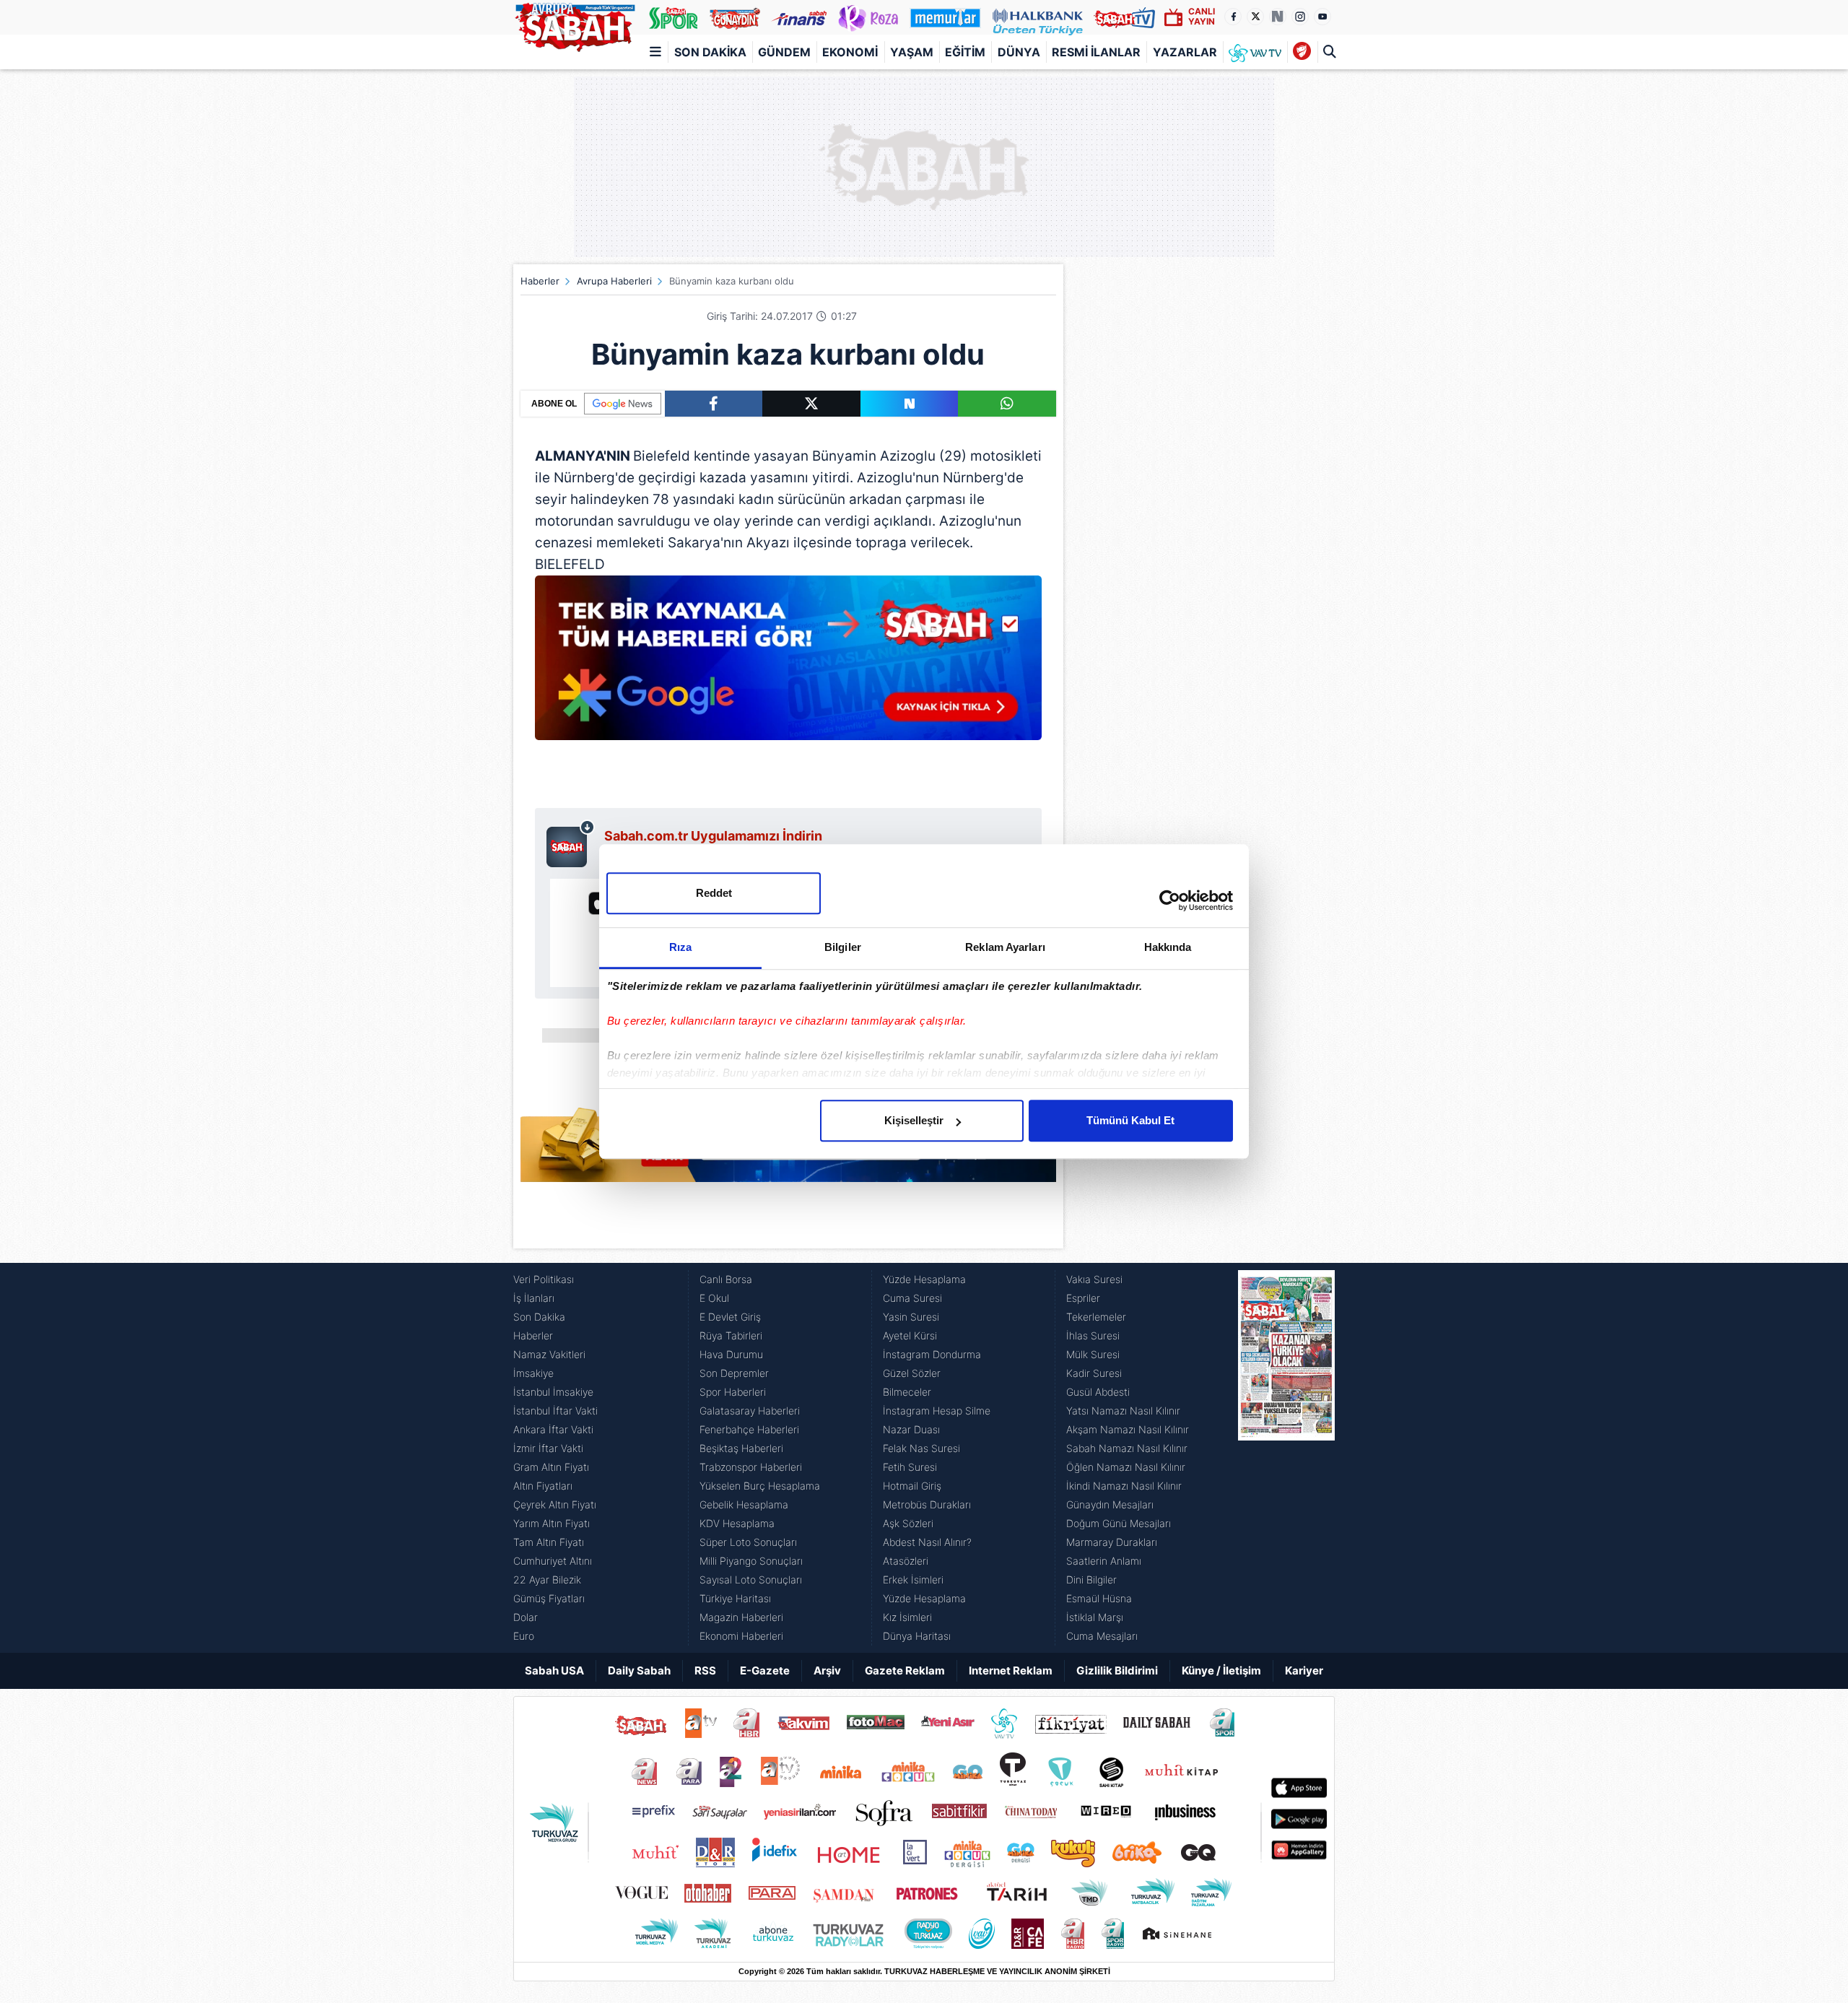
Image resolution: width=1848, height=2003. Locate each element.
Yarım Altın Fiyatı (552, 1523)
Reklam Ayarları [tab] (1005, 947)
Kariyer (1304, 1670)
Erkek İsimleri (913, 1580)
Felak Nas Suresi (921, 1448)
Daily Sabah (639, 1670)
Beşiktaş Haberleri (741, 1448)
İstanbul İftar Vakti (555, 1411)
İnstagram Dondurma (932, 1354)
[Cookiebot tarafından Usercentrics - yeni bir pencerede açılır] (1170, 900)
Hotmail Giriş (912, 1486)
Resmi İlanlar (1096, 52)
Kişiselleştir (914, 1120)
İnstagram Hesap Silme (937, 1411)
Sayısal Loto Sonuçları (751, 1580)
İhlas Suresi (1093, 1335)
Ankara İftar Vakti (553, 1429)
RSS (705, 1670)
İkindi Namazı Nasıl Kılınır (1124, 1486)
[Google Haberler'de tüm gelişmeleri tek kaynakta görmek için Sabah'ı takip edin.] (788, 665)
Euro (524, 1636)
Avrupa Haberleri (614, 281)
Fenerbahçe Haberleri (749, 1429)
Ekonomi (850, 52)
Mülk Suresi (1093, 1354)
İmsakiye (533, 1373)
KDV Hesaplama (737, 1523)
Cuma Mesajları (1102, 1636)
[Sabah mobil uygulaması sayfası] (571, 843)
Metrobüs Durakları (927, 1504)
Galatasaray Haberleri (750, 1411)
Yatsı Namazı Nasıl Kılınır (1123, 1411)
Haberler (540, 281)
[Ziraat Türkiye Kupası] (1302, 52)
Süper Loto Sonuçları (748, 1542)
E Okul (714, 1298)
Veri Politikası (544, 1279)
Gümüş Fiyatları (549, 1598)
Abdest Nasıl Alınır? (927, 1542)
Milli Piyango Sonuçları (751, 1561)
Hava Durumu (731, 1354)
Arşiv (827, 1670)
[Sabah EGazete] (1286, 1458)
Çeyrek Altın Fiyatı (555, 1504)
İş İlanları (534, 1298)
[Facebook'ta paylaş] (714, 404)
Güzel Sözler (912, 1373)
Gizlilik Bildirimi (1117, 1670)
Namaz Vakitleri (549, 1354)
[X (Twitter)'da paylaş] (811, 404)
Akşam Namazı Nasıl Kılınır (1128, 1429)
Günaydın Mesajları (1110, 1504)
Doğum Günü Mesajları (1119, 1523)
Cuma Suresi (912, 1298)
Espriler (1083, 1298)
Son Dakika (710, 52)
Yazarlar (1185, 52)
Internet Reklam (1011, 1670)
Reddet (714, 893)
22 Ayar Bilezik (547, 1580)
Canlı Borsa (726, 1279)
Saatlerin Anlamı (1104, 1561)
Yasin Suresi (911, 1317)
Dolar (526, 1617)
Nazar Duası (911, 1429)
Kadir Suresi (1094, 1373)
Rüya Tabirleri (731, 1335)
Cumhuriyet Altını (553, 1561)
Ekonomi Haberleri (741, 1636)
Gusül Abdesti (1098, 1392)
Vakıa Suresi (1094, 1279)
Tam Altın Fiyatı (549, 1542)
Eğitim (965, 52)
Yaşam (912, 52)
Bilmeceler (907, 1392)
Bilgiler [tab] (843, 947)
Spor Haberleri (733, 1392)
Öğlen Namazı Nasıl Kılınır (1126, 1467)
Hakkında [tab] (1168, 947)
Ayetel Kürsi (910, 1335)
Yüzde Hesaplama (924, 1279)
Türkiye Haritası (735, 1598)
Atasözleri (906, 1561)
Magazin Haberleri (741, 1617)
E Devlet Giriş (730, 1317)
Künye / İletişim (1221, 1670)
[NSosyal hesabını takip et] (1278, 17)
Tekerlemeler (1096, 1317)
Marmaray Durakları (1112, 1542)
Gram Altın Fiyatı (551, 1467)
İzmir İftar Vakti (548, 1448)
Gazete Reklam (905, 1670)
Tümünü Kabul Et (1130, 1120)
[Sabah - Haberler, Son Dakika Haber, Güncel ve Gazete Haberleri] (575, 25)
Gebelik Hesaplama (744, 1504)
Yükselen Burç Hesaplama (760, 1486)
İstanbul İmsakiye (553, 1392)
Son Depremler (734, 1373)
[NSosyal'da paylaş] (910, 404)
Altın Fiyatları (543, 1486)
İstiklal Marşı (1095, 1617)
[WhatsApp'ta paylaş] (1007, 404)
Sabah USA (554, 1670)
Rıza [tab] (680, 947)
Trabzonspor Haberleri (751, 1467)
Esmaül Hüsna (1099, 1598)
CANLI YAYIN (1202, 16)
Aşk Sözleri (908, 1523)
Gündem (784, 52)
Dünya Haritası (917, 1636)
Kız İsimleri (907, 1617)
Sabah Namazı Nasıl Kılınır (1127, 1448)
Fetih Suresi (910, 1467)
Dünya (1019, 52)
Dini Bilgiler (1091, 1580)
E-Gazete (765, 1670)
